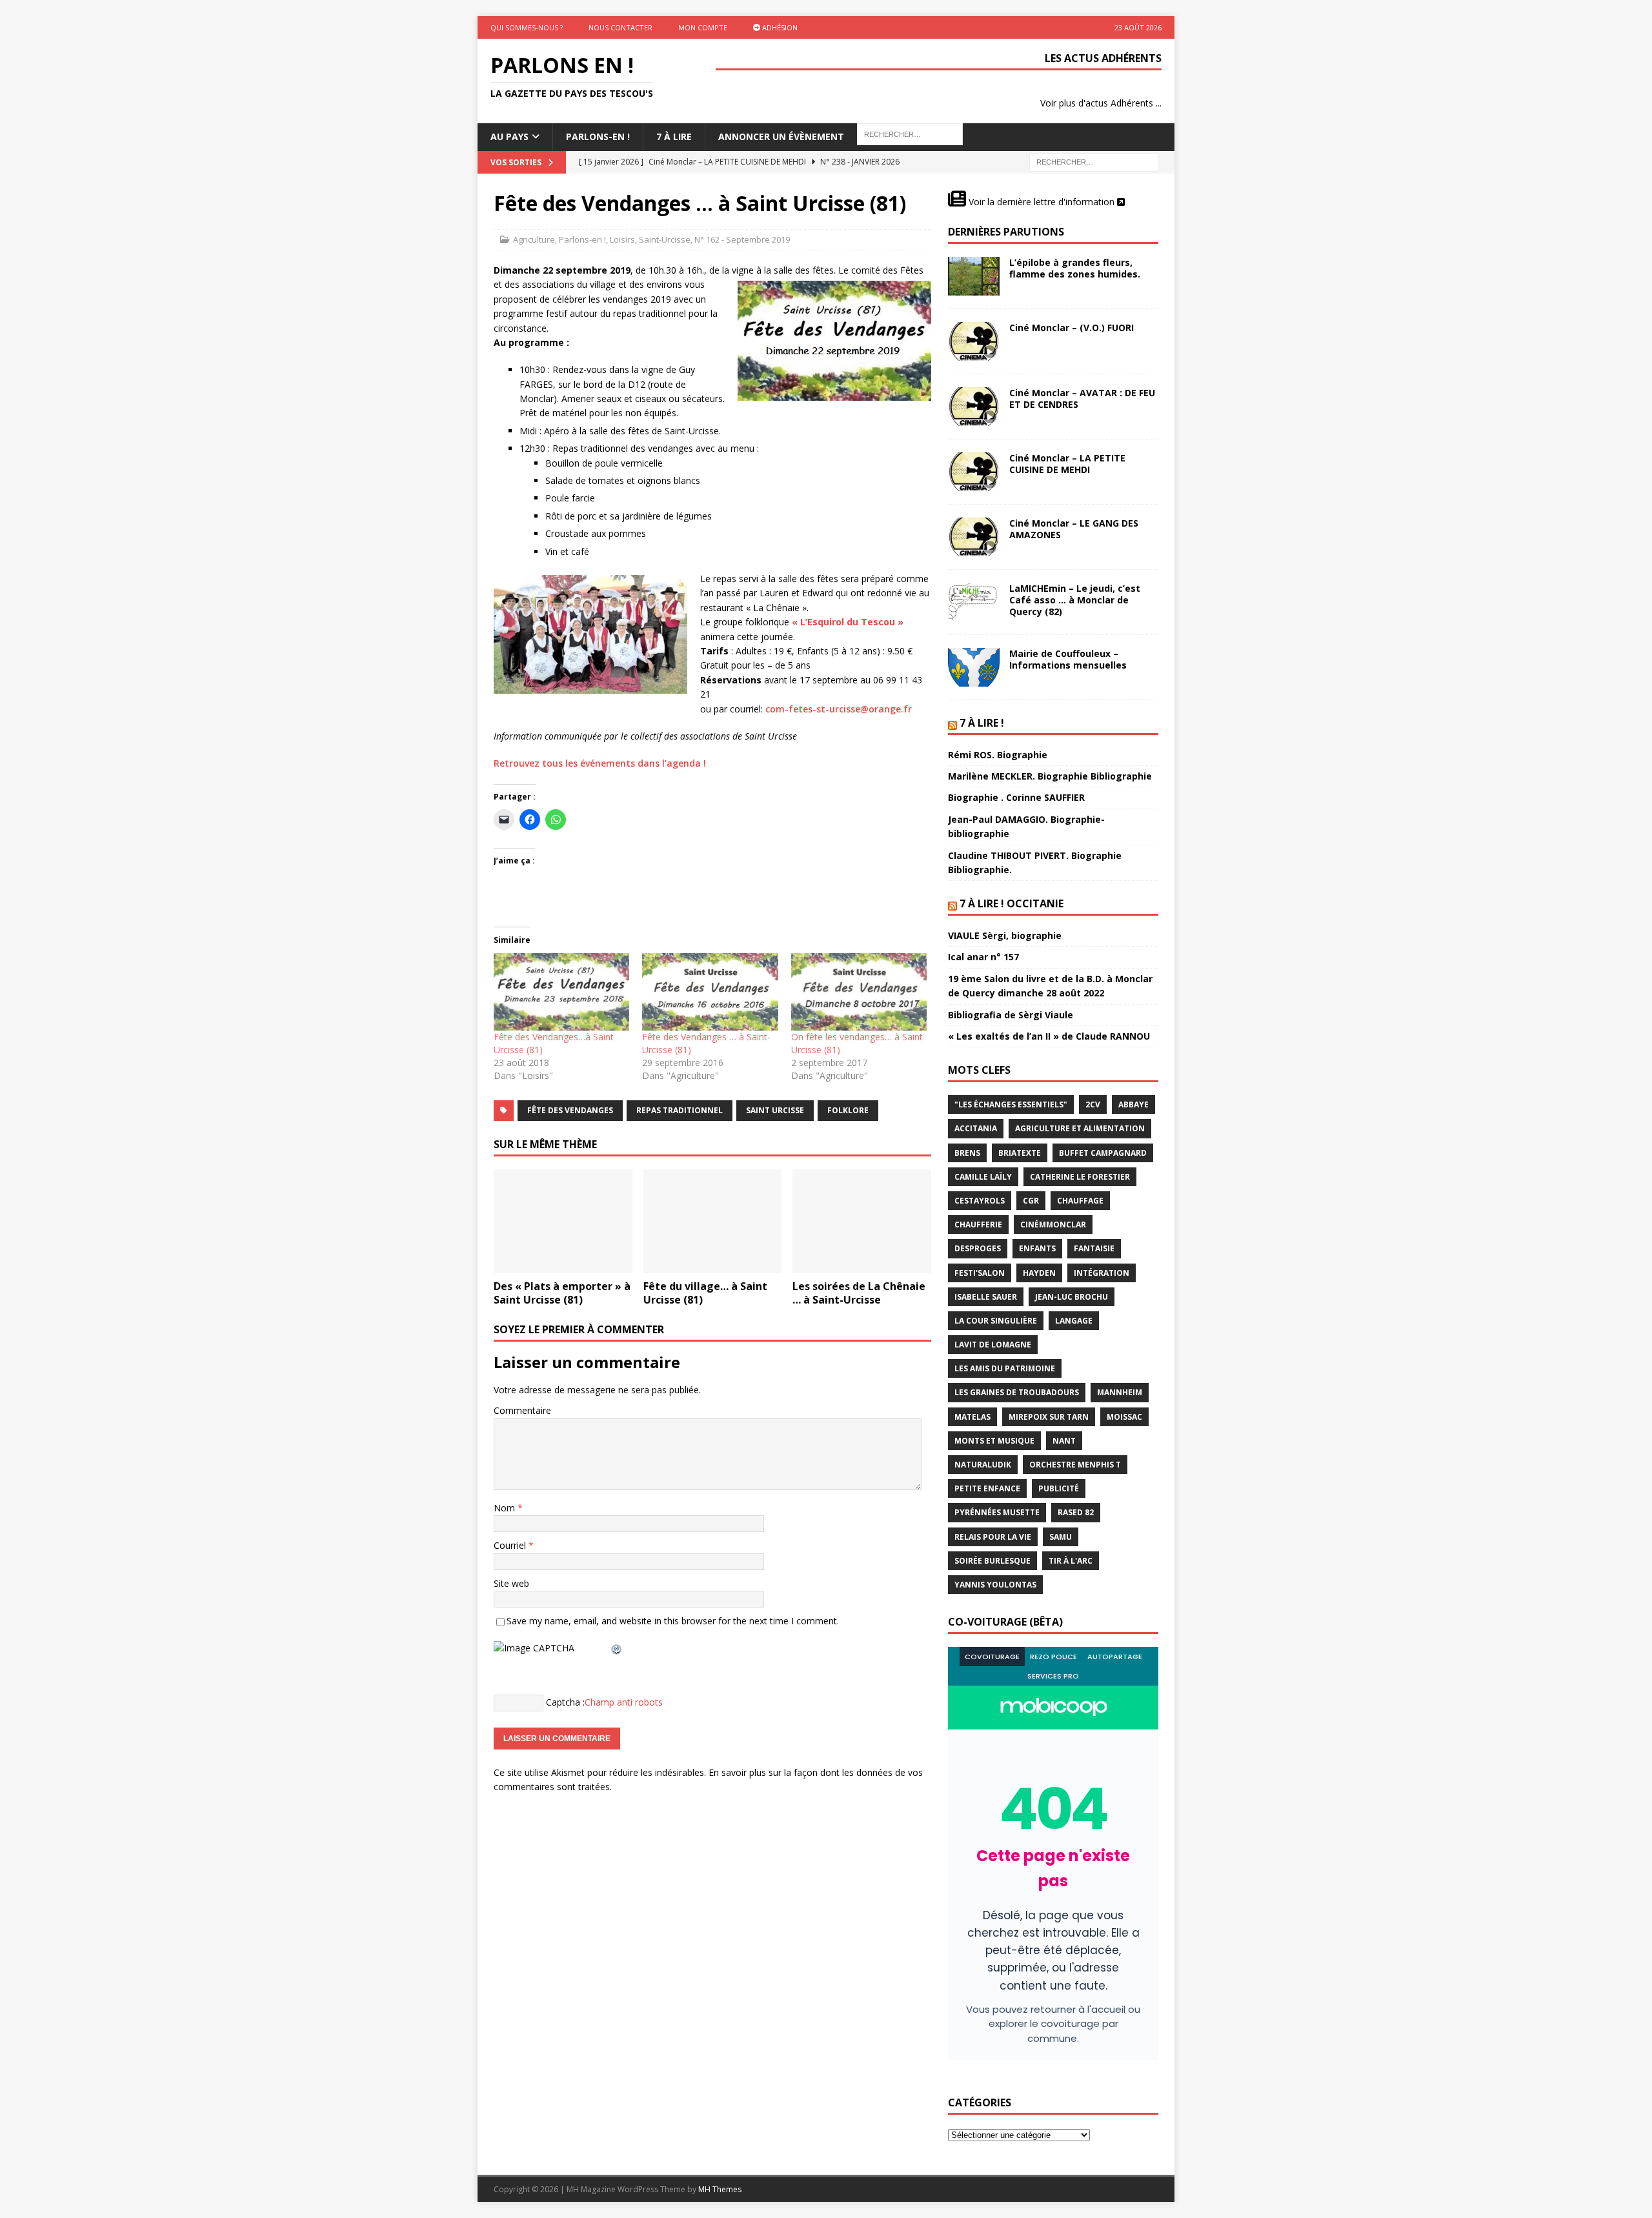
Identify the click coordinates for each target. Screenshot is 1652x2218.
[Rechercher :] (1094, 161)
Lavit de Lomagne (993, 1345)
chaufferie (978, 1225)
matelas (972, 1417)
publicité (1059, 1488)
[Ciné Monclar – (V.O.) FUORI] (974, 341)
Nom (506, 1508)
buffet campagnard (1103, 1153)
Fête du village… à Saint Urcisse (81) (705, 1293)
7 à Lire (674, 136)
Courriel (511, 1545)
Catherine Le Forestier (1080, 1177)
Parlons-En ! (598, 136)
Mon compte (703, 27)
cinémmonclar (1053, 1225)
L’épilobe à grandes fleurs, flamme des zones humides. (1075, 268)
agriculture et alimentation (1080, 1128)
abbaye (1133, 1104)
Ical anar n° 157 (983, 957)
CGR (1031, 1201)
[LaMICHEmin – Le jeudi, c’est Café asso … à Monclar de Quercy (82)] (974, 602)
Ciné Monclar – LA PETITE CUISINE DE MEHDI (1067, 464)
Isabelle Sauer (986, 1297)
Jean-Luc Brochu (1072, 1297)
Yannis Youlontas (995, 1585)
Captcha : (565, 1702)
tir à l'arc (1071, 1561)
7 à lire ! (982, 723)
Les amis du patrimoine (1005, 1368)
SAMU (1061, 1537)
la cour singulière (996, 1321)
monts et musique (994, 1441)
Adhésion (779, 27)
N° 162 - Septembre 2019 (742, 239)
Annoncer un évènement (781, 136)
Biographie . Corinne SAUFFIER (1016, 797)
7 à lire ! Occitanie (1012, 903)
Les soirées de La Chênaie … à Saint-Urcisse (859, 1293)
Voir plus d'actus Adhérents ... (1101, 103)
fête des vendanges (570, 1110)
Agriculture (534, 239)
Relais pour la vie (993, 1537)
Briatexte (1020, 1153)
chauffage (1080, 1201)
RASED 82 (1076, 1512)
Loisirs (622, 239)
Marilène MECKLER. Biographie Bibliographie (1050, 776)
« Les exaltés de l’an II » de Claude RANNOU (1049, 1036)
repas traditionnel (680, 1110)
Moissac (1124, 1417)
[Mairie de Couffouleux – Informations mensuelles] (974, 667)
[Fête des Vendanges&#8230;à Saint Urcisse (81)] (561, 992)
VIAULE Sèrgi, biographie (1005, 935)
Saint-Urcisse (665, 239)
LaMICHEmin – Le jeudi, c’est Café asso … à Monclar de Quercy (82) (1075, 600)
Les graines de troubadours (1017, 1392)
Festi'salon (980, 1273)
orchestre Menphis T (1075, 1465)
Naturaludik (983, 1465)
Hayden (1039, 1273)
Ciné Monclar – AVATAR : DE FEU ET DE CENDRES (1082, 398)
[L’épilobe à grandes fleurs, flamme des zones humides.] (974, 276)
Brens (967, 1153)
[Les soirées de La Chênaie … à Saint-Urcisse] (862, 1221)
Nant (1064, 1441)
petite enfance (987, 1488)
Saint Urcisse (775, 1110)
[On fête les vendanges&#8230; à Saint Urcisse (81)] (859, 992)
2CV (1093, 1104)
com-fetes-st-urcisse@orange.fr (839, 709)
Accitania (976, 1128)
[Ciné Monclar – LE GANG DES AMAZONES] (974, 537)
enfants (1037, 1248)
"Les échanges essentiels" (1011, 1104)
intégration (1102, 1273)
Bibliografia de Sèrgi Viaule (1011, 1015)
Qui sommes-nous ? (527, 27)
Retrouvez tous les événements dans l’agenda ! (600, 763)
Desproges (978, 1248)
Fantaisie (1094, 1248)
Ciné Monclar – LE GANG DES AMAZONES (1074, 529)
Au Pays (509, 136)
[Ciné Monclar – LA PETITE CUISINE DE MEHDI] (974, 472)
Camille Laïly (983, 1177)
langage (1074, 1321)
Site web (511, 1583)
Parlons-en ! (582, 239)
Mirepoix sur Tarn (1049, 1417)
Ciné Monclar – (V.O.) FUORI (1072, 328)
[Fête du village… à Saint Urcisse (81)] (713, 1221)
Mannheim (1120, 1392)
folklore (848, 1110)
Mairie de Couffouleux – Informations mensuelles (1068, 659)
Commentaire (522, 1410)
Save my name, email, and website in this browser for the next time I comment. (673, 1621)
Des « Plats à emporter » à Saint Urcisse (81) (562, 1293)
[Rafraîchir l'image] (617, 1648)
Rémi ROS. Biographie (998, 755)
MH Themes (720, 2189)
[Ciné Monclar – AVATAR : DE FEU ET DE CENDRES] (974, 407)
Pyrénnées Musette (997, 1512)
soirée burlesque (992, 1561)
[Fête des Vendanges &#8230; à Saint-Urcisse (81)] (710, 992)
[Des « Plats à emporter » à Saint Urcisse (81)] (563, 1221)
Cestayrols (980, 1201)
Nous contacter (620, 27)
